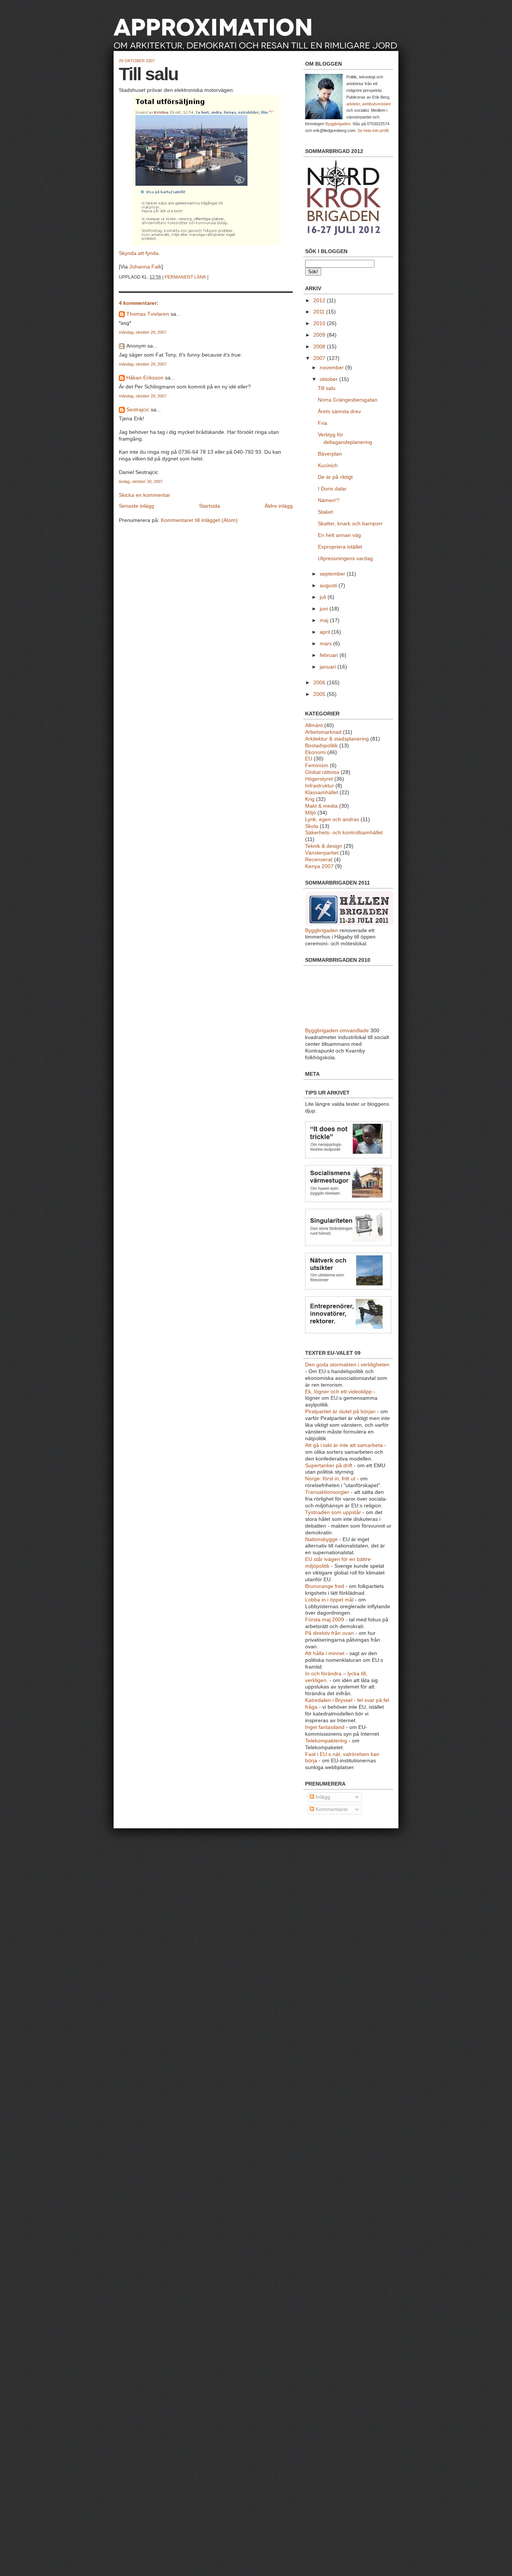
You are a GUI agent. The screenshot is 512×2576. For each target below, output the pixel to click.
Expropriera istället (340, 547)
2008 (320, 347)
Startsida (210, 506)
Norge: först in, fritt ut (330, 1479)
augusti (329, 586)
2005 (320, 694)
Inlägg (322, 1797)
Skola (312, 826)
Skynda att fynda (139, 253)
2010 (320, 323)
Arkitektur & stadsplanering (337, 739)
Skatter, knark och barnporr (350, 524)
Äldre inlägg (279, 506)
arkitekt (353, 104)
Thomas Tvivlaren (148, 314)
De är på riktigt (335, 477)
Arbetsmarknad (323, 732)
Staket (325, 512)
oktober (329, 379)
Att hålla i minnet (325, 1653)
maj (325, 620)
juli (324, 597)
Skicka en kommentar (144, 495)
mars (326, 644)
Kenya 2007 (319, 866)
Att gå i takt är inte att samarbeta (344, 1445)
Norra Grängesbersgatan (348, 400)
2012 (320, 301)
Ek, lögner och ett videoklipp (338, 1392)
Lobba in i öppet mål (329, 1600)
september (333, 574)
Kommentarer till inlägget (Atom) (199, 520)
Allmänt (314, 725)
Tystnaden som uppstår (333, 1512)
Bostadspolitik (321, 746)
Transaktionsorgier (327, 1492)
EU (309, 759)
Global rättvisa (322, 772)
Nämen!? (329, 500)
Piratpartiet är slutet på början (340, 1412)
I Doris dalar (332, 489)
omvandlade (354, 1031)
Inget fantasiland (325, 1727)
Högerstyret (319, 779)
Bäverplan (330, 454)
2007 (320, 358)
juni (325, 609)
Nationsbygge (321, 1539)
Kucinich (328, 466)
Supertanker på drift (329, 1466)
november (332, 368)
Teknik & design (324, 846)
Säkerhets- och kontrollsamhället (344, 833)
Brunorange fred (325, 1586)
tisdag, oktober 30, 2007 (141, 481)
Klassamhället (322, 792)
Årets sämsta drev (339, 412)
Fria (323, 423)
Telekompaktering (326, 1741)
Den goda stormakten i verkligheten (347, 1365)
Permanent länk (185, 277)
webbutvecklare (377, 104)
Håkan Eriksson (145, 378)
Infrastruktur (320, 786)
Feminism (317, 765)
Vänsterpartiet (322, 853)
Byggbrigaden (338, 124)
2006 (320, 683)
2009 (320, 335)
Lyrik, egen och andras (332, 819)
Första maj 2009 (325, 1620)
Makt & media (321, 806)
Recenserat (319, 860)
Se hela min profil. (374, 130)
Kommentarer (331, 1809)
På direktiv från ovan (329, 1633)
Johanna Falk (145, 267)
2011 (320, 312)
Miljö (311, 813)
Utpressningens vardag (345, 559)
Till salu (148, 74)
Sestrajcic (138, 410)
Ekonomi (315, 752)
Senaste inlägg (136, 506)
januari (329, 667)
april (326, 632)
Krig (310, 799)
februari (330, 655)
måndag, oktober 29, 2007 (143, 332)
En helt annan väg (339, 535)
